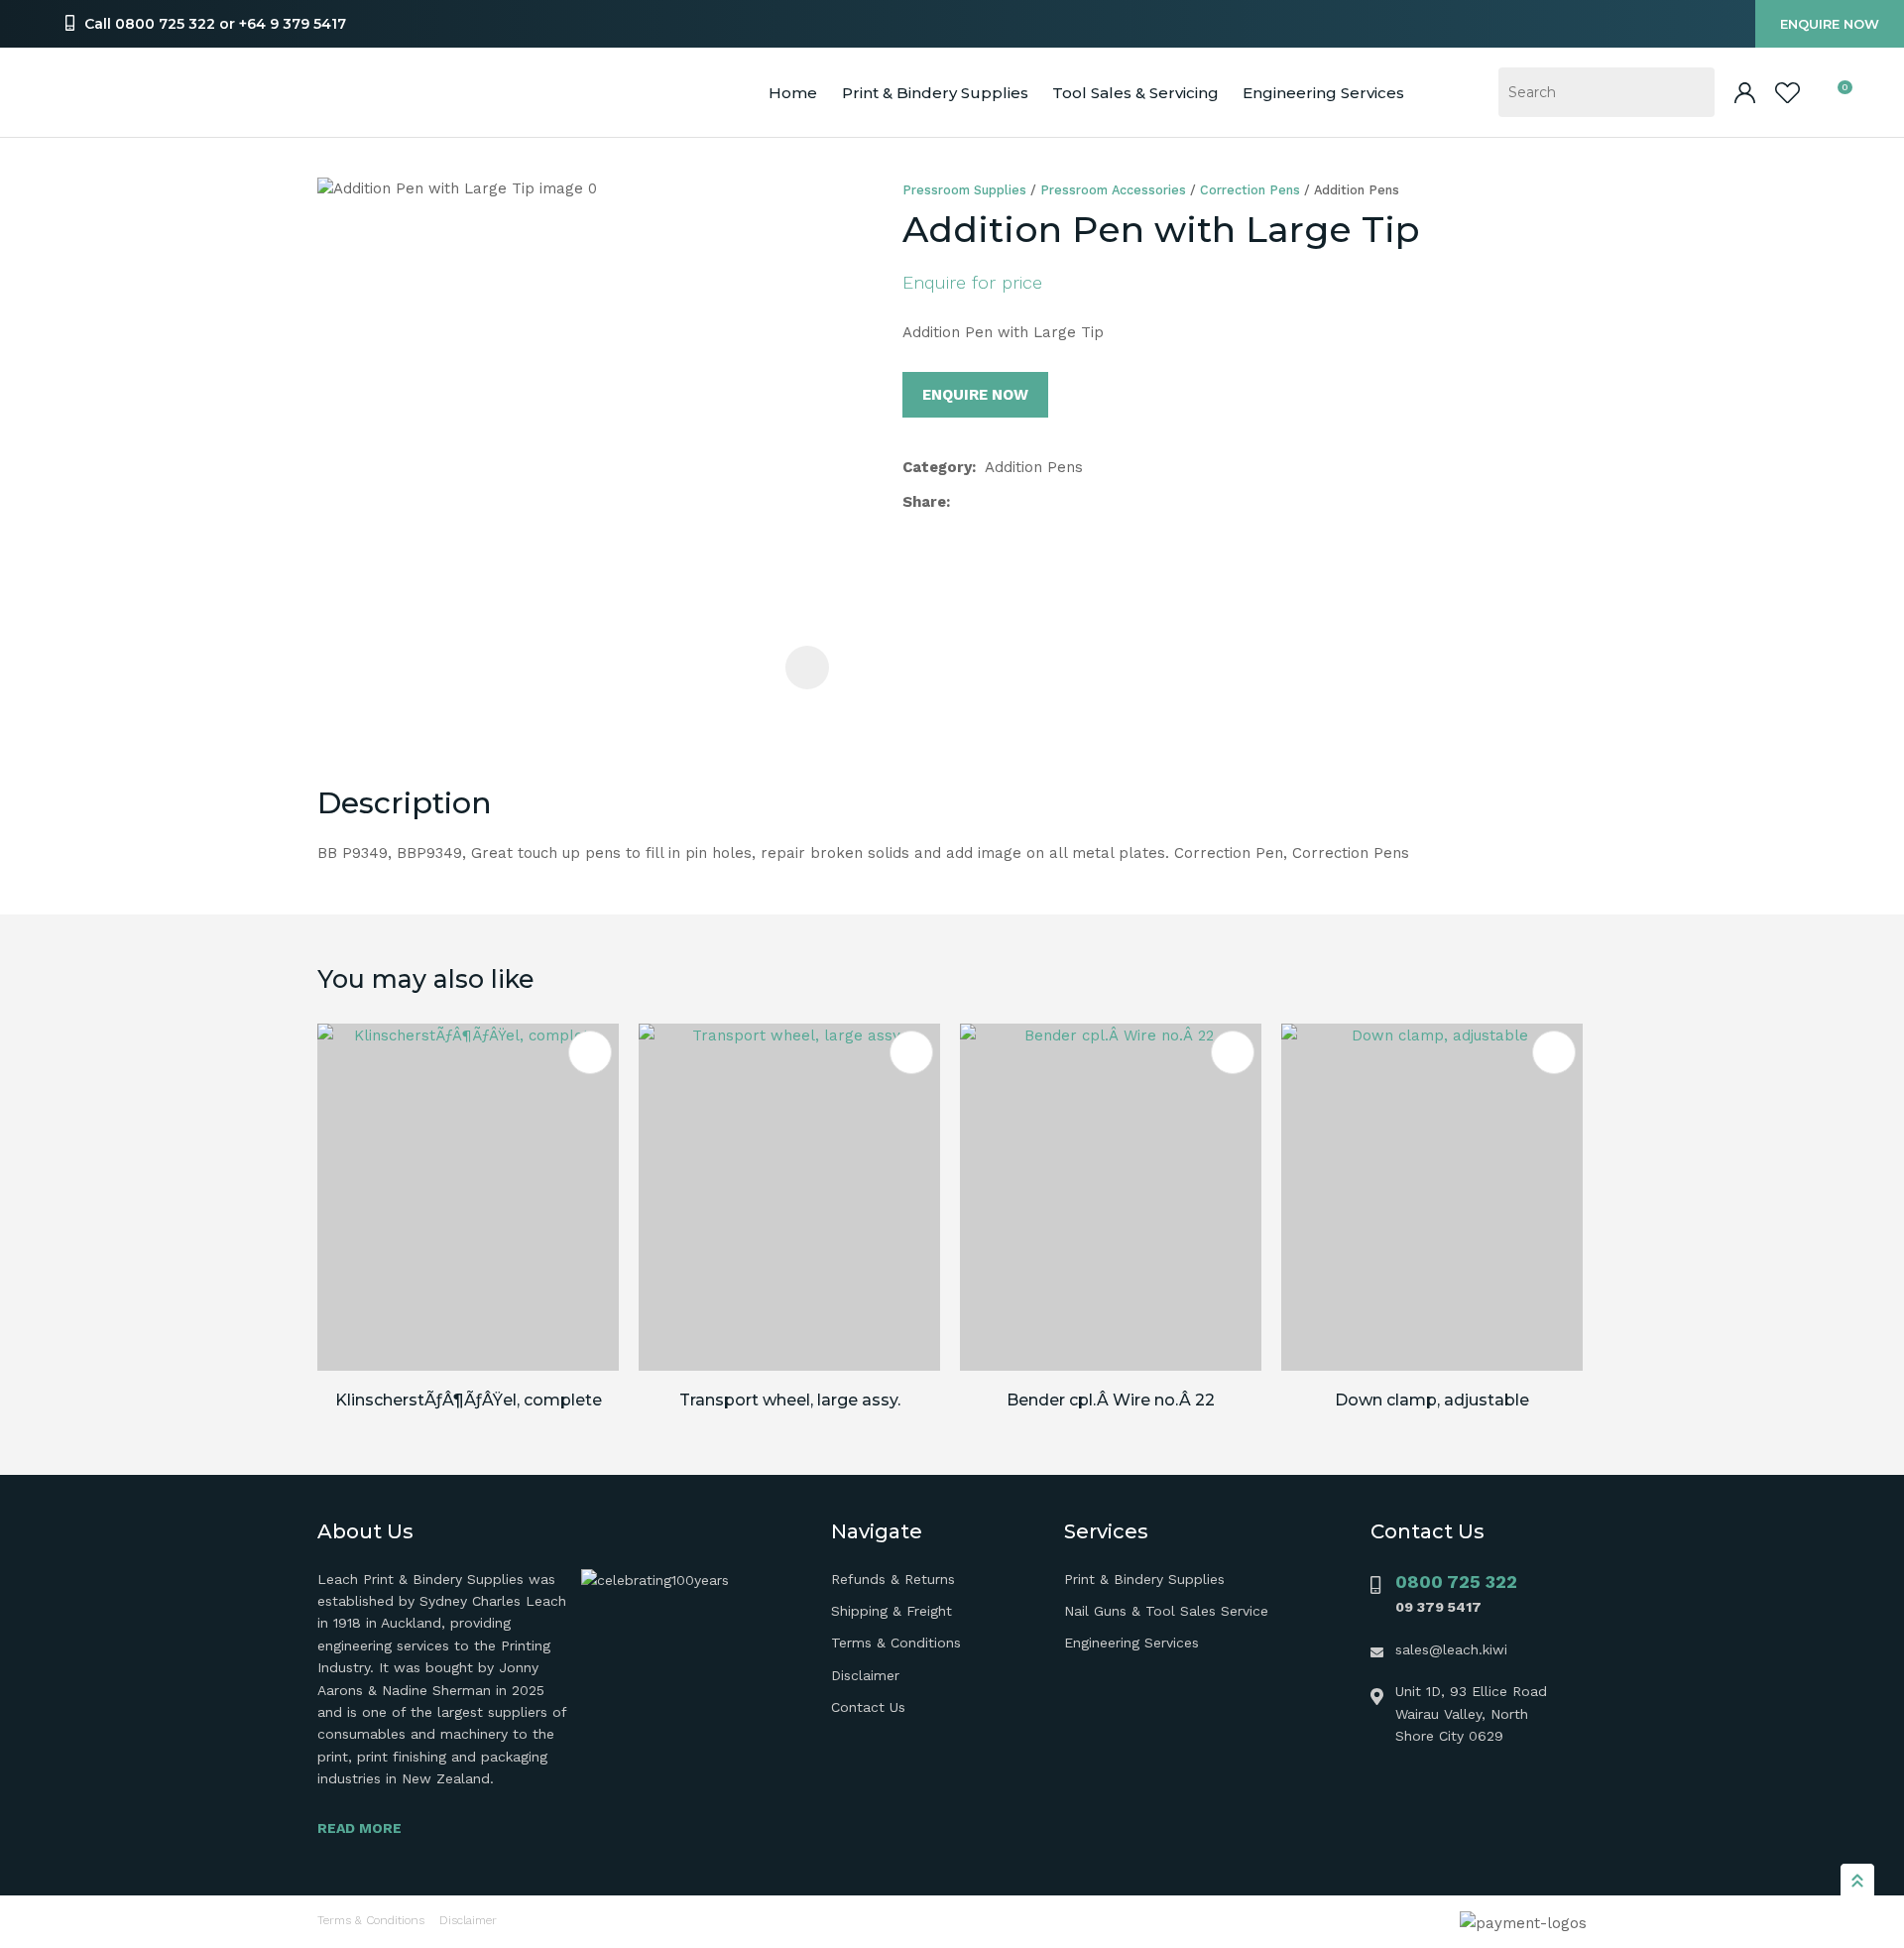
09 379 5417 (1438, 1607)
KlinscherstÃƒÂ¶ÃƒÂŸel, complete (469, 1400)
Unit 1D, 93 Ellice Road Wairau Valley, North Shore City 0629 (1471, 1713)
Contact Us (868, 1707)
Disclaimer (865, 1675)
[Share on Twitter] (991, 502)
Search (1691, 92)
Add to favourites (590, 1052)
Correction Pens (1250, 190)
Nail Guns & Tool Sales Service (1166, 1611)
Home (793, 93)
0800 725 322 (1456, 1582)
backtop (1857, 1880)
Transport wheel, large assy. (790, 1400)
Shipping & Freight (892, 1611)
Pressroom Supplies (964, 190)
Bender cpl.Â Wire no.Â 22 (1111, 1400)
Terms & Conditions (896, 1643)
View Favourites (1787, 93)
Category (937, 467)
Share (924, 502)
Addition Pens (1357, 190)
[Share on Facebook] (963, 502)
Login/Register (1745, 93)
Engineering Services (1131, 1643)
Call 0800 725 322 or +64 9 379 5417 (215, 24)
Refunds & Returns (893, 1579)
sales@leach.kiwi (1451, 1649)
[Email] (1023, 502)
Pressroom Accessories (1113, 190)
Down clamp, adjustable (1432, 1400)
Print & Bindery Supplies (935, 93)
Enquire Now (1830, 24)
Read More (359, 1828)
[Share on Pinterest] (1054, 502)
